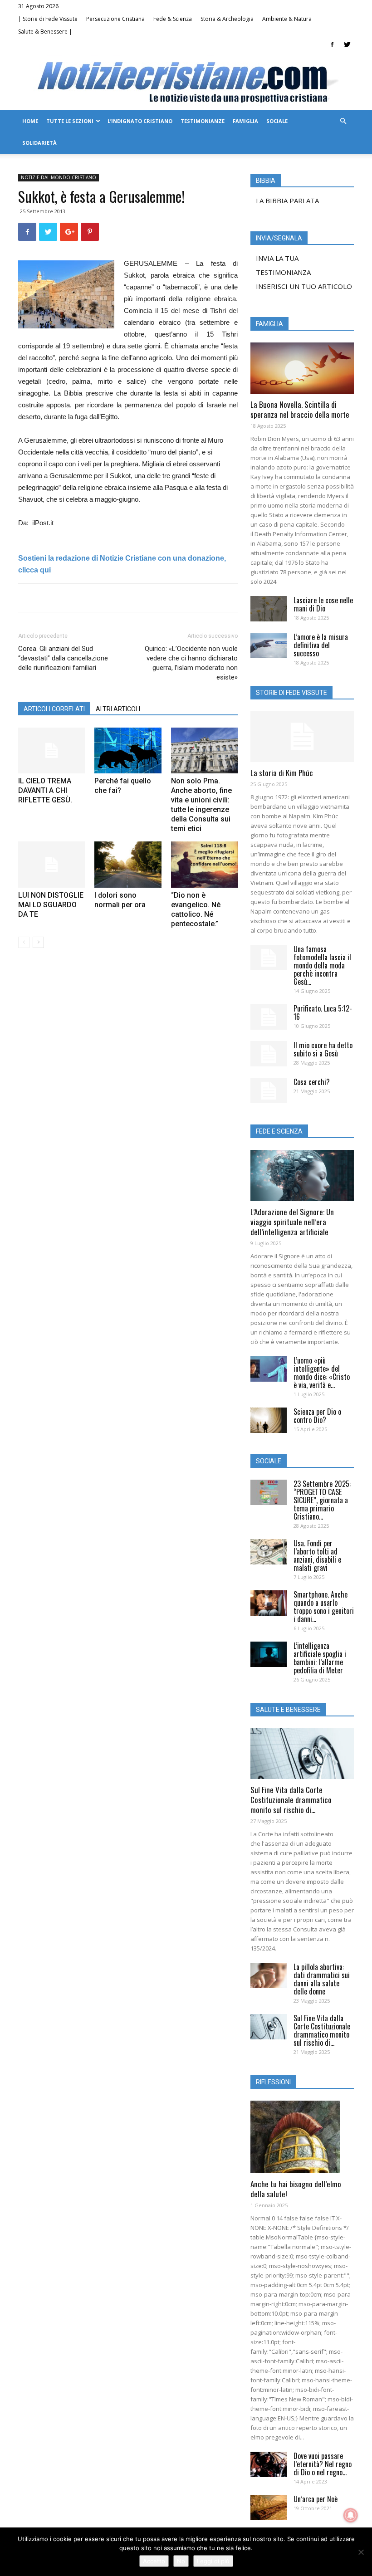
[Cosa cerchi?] (269, 1090)
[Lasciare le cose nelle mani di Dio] (269, 609)
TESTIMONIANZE (203, 121)
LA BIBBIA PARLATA (287, 200)
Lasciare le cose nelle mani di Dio (323, 604)
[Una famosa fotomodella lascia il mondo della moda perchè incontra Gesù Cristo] (269, 958)
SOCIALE (277, 121)
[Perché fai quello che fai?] (128, 750)
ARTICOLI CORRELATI (54, 709)
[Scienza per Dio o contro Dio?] (269, 1420)
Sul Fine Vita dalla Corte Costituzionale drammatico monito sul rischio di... (291, 1800)
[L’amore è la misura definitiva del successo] (269, 645)
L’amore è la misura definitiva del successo (321, 645)
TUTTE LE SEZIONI (70, 121)
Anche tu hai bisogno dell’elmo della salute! (296, 2189)
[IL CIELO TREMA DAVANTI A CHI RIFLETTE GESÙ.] (51, 750)
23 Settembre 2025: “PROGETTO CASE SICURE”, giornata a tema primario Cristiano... (322, 1500)
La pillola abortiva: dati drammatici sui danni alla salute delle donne (322, 1979)
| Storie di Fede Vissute (48, 19)
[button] (343, 121)
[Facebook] (332, 44)
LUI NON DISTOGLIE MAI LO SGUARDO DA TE (51, 905)
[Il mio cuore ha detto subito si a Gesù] (269, 1054)
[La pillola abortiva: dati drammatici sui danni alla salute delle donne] (269, 1975)
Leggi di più (213, 2561)
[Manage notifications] (351, 2515)
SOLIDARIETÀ (39, 143)
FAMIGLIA (245, 121)
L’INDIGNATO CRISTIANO (140, 121)
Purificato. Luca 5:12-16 (323, 1012)
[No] (361, 2552)
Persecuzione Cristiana (115, 19)
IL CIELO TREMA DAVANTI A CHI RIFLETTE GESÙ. (45, 790)
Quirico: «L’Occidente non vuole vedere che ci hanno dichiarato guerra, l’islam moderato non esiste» (191, 663)
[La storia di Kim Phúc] (302, 737)
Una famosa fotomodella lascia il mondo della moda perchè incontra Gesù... (322, 965)
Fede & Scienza (173, 19)
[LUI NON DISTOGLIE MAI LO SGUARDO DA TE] (51, 864)
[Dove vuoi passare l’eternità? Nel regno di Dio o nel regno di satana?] (269, 2464)
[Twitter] (347, 44)
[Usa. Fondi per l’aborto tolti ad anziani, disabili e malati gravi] (269, 1552)
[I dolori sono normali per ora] (128, 864)
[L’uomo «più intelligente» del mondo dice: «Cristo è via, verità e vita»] (269, 1369)
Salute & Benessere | (45, 32)
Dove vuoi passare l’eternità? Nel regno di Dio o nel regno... (323, 2464)
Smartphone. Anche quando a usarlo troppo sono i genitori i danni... (324, 1607)
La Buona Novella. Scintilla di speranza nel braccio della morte (300, 409)
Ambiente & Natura (287, 19)
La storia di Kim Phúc (282, 773)
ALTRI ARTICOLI (118, 709)
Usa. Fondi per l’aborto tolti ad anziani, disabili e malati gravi (317, 1555)
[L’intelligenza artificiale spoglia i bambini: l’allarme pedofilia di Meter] (269, 1654)
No (181, 2561)
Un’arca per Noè (316, 2499)
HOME (30, 121)
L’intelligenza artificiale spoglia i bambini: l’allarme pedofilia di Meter (320, 1658)
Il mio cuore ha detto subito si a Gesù (323, 1049)
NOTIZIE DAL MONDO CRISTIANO (59, 177)
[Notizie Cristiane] (186, 81)
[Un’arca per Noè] (269, 2508)
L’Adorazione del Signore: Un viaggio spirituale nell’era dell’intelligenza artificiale (292, 1222)
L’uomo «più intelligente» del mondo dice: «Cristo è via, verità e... (322, 1373)
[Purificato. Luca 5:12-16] (269, 1017)
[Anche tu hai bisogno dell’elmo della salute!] (302, 2137)
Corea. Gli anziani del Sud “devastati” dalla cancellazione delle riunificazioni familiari (63, 658)
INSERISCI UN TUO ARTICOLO (304, 286)
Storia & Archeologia (227, 19)
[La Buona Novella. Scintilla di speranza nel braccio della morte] (302, 368)
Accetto (154, 2561)
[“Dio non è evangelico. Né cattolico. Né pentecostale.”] (204, 864)
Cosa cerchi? (312, 1082)
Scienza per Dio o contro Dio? (317, 1416)
